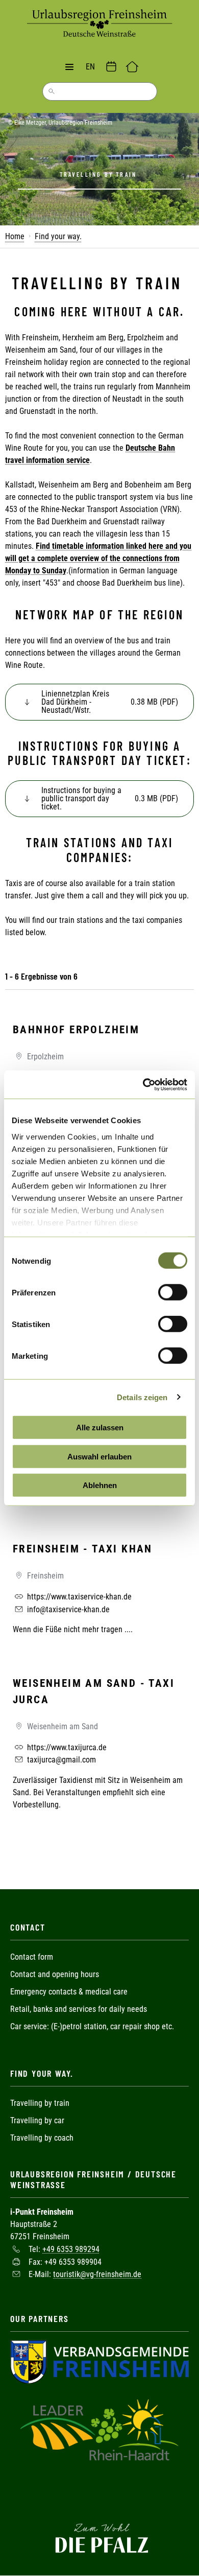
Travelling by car (37, 2120)
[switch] (173, 1292)
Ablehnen (100, 1485)
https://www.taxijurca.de (66, 1747)
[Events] (111, 67)
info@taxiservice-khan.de (67, 1609)
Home (15, 236)
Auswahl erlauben (99, 1456)
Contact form (32, 1957)
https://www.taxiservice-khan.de (78, 1597)
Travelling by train (41, 2103)
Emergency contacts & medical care (69, 1992)
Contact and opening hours (55, 1974)
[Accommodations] (132, 67)
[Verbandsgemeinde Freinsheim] (99, 2361)
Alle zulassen (100, 1428)
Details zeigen (142, 1397)
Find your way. (58, 236)
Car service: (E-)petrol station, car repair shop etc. (92, 2026)
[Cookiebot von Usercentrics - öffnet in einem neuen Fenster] (143, 1084)
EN (90, 67)
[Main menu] (69, 67)
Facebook (99, 2495)
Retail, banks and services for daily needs (79, 2009)
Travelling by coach (42, 2138)
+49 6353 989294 (71, 2249)
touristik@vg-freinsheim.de (97, 2274)
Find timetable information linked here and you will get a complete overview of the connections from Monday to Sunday (98, 558)
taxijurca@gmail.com (60, 1760)
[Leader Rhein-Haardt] (99, 2429)
